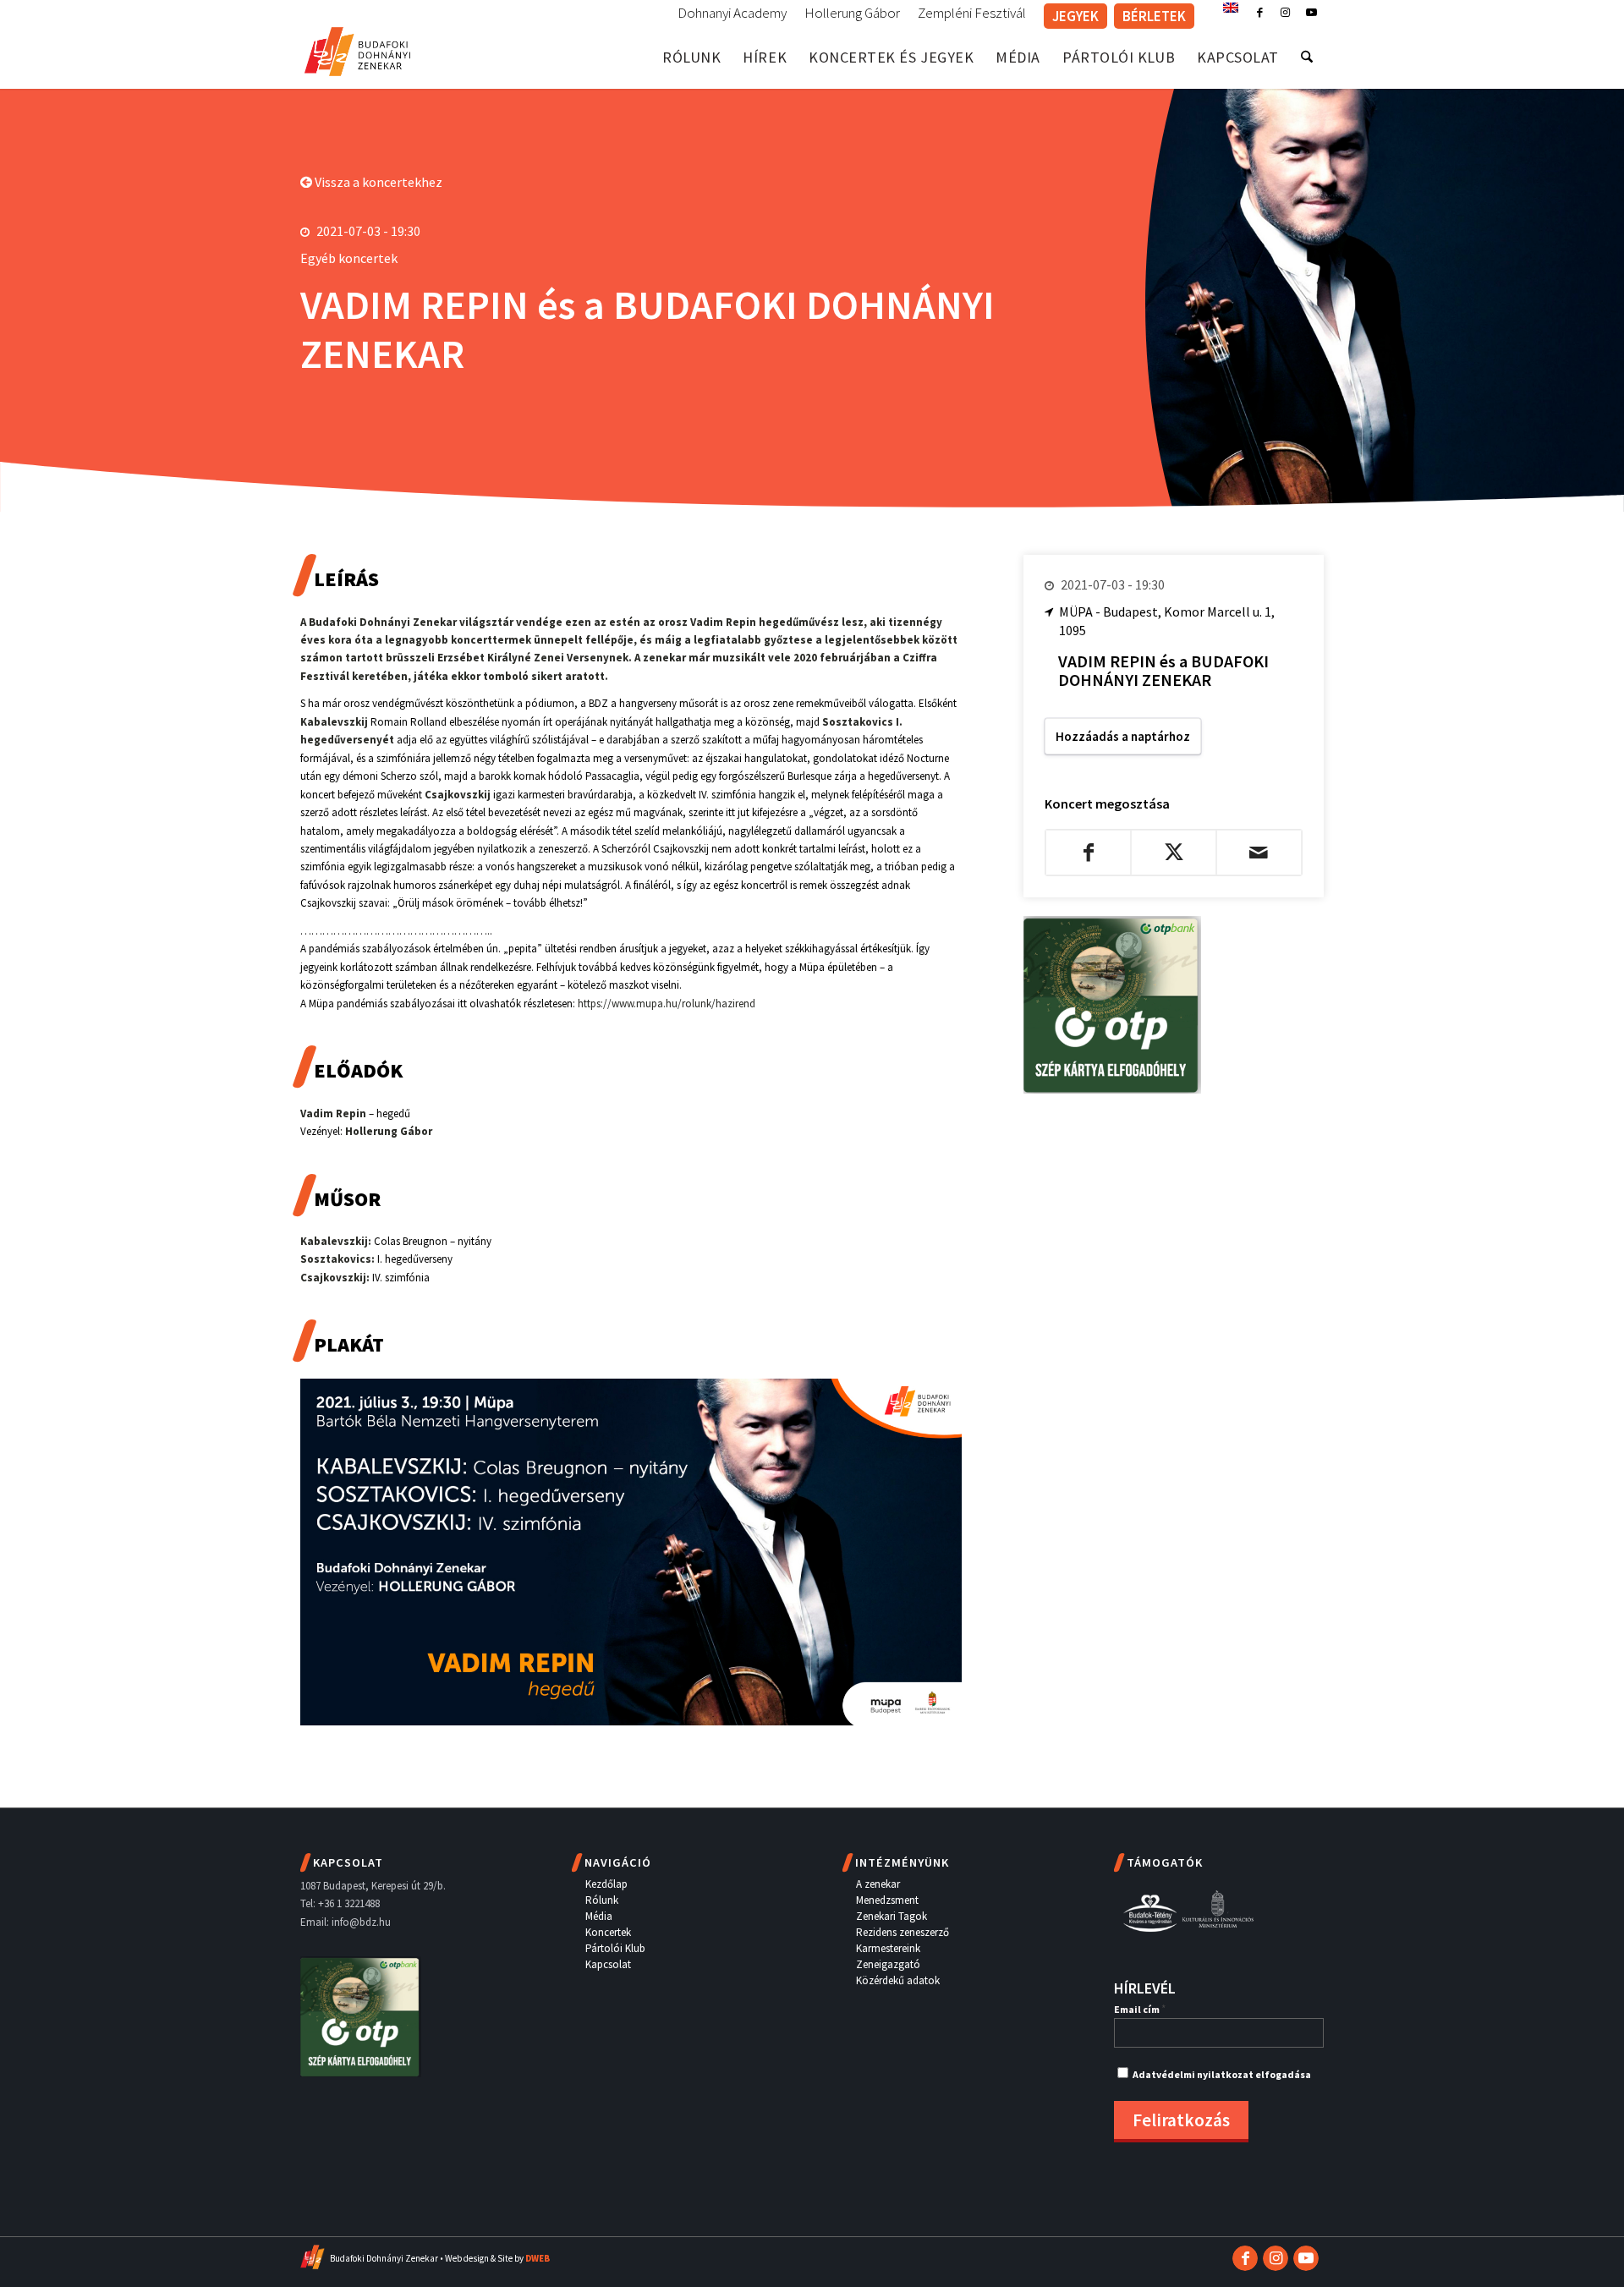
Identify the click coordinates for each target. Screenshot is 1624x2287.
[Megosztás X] (1174, 853)
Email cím (1140, 2009)
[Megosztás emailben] (1259, 853)
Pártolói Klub (615, 1948)
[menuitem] (732, 14)
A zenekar (878, 1884)
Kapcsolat (608, 1964)
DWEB (538, 2258)
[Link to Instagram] (1285, 13)
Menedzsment (887, 1900)
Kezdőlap (606, 1884)
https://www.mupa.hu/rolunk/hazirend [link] (667, 1004)
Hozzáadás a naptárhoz (1123, 736)
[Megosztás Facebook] (1088, 853)
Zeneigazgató (888, 1964)
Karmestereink (888, 1948)
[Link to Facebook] (1260, 13)
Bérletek (1154, 16)
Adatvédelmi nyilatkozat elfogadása (1222, 2074)
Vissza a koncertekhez (377, 182)
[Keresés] (1307, 57)
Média (599, 1916)
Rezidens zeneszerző (903, 1932)
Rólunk (602, 1900)
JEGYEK (1075, 16)
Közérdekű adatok (898, 1980)
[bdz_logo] (357, 49)
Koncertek (608, 1932)
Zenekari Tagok (892, 1916)
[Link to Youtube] (1311, 13)
